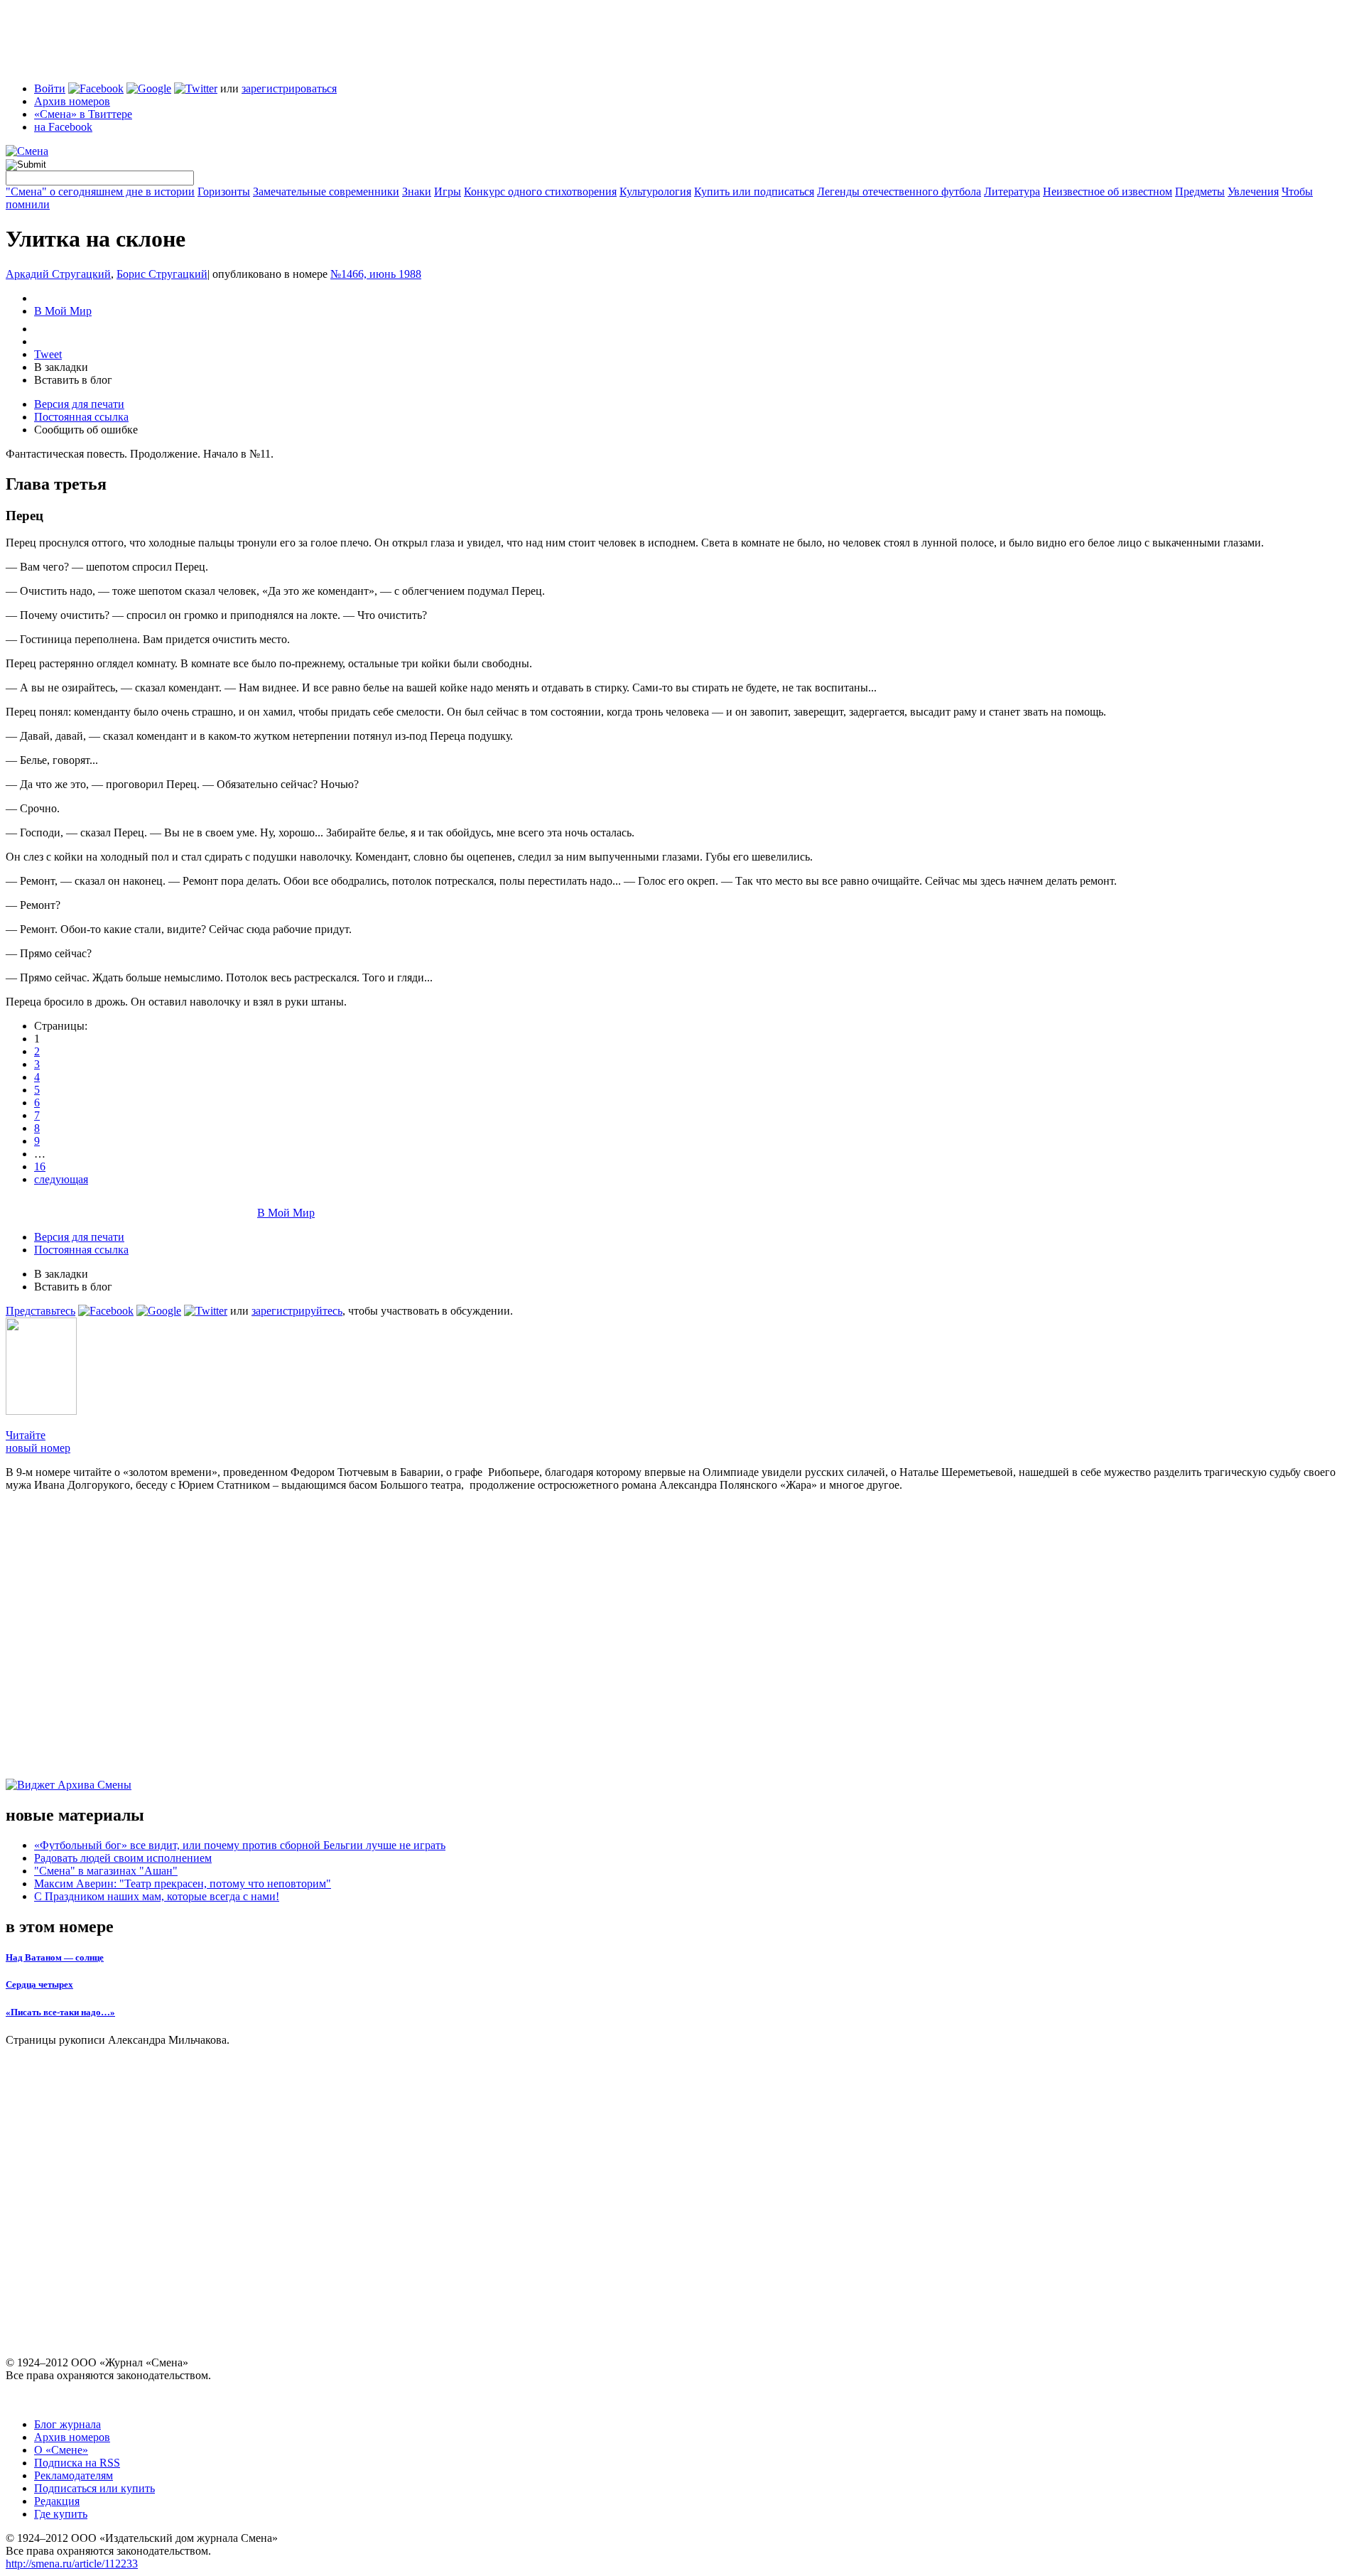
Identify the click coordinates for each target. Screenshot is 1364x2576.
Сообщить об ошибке (86, 430)
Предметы (1200, 192)
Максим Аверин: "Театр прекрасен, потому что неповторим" (183, 1884)
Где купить (61, 2514)
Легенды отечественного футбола (899, 192)
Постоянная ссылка (81, 417)
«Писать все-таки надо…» (60, 2012)
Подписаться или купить (94, 2488)
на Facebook (63, 127)
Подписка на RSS (77, 2463)
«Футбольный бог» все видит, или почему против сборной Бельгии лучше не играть (240, 1845)
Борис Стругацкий (162, 274)
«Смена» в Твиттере (83, 114)
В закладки (61, 367)
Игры (448, 192)
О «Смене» (61, 2450)
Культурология (655, 192)
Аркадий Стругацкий (58, 274)
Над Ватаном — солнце (55, 1957)
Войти (50, 88)
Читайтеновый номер (38, 1441)
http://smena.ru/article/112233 (72, 2564)
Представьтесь (40, 1311)
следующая (61, 1179)
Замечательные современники (326, 192)
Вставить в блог (73, 380)
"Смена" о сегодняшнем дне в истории (100, 192)
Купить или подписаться (754, 192)
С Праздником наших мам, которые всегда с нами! (157, 1896)
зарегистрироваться (289, 88)
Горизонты (224, 192)
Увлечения (1253, 192)
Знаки (417, 192)
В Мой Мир (63, 311)
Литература (1012, 192)
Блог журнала (67, 2424)
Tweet (48, 354)
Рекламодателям (74, 2475)
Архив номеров (72, 101)
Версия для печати (79, 404)
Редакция (57, 2501)
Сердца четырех (39, 1984)
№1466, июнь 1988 (376, 274)
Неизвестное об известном (1108, 192)
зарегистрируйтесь (297, 1311)
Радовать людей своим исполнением (123, 1858)
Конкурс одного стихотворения (540, 192)
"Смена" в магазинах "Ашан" (106, 1871)
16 (40, 1166)
